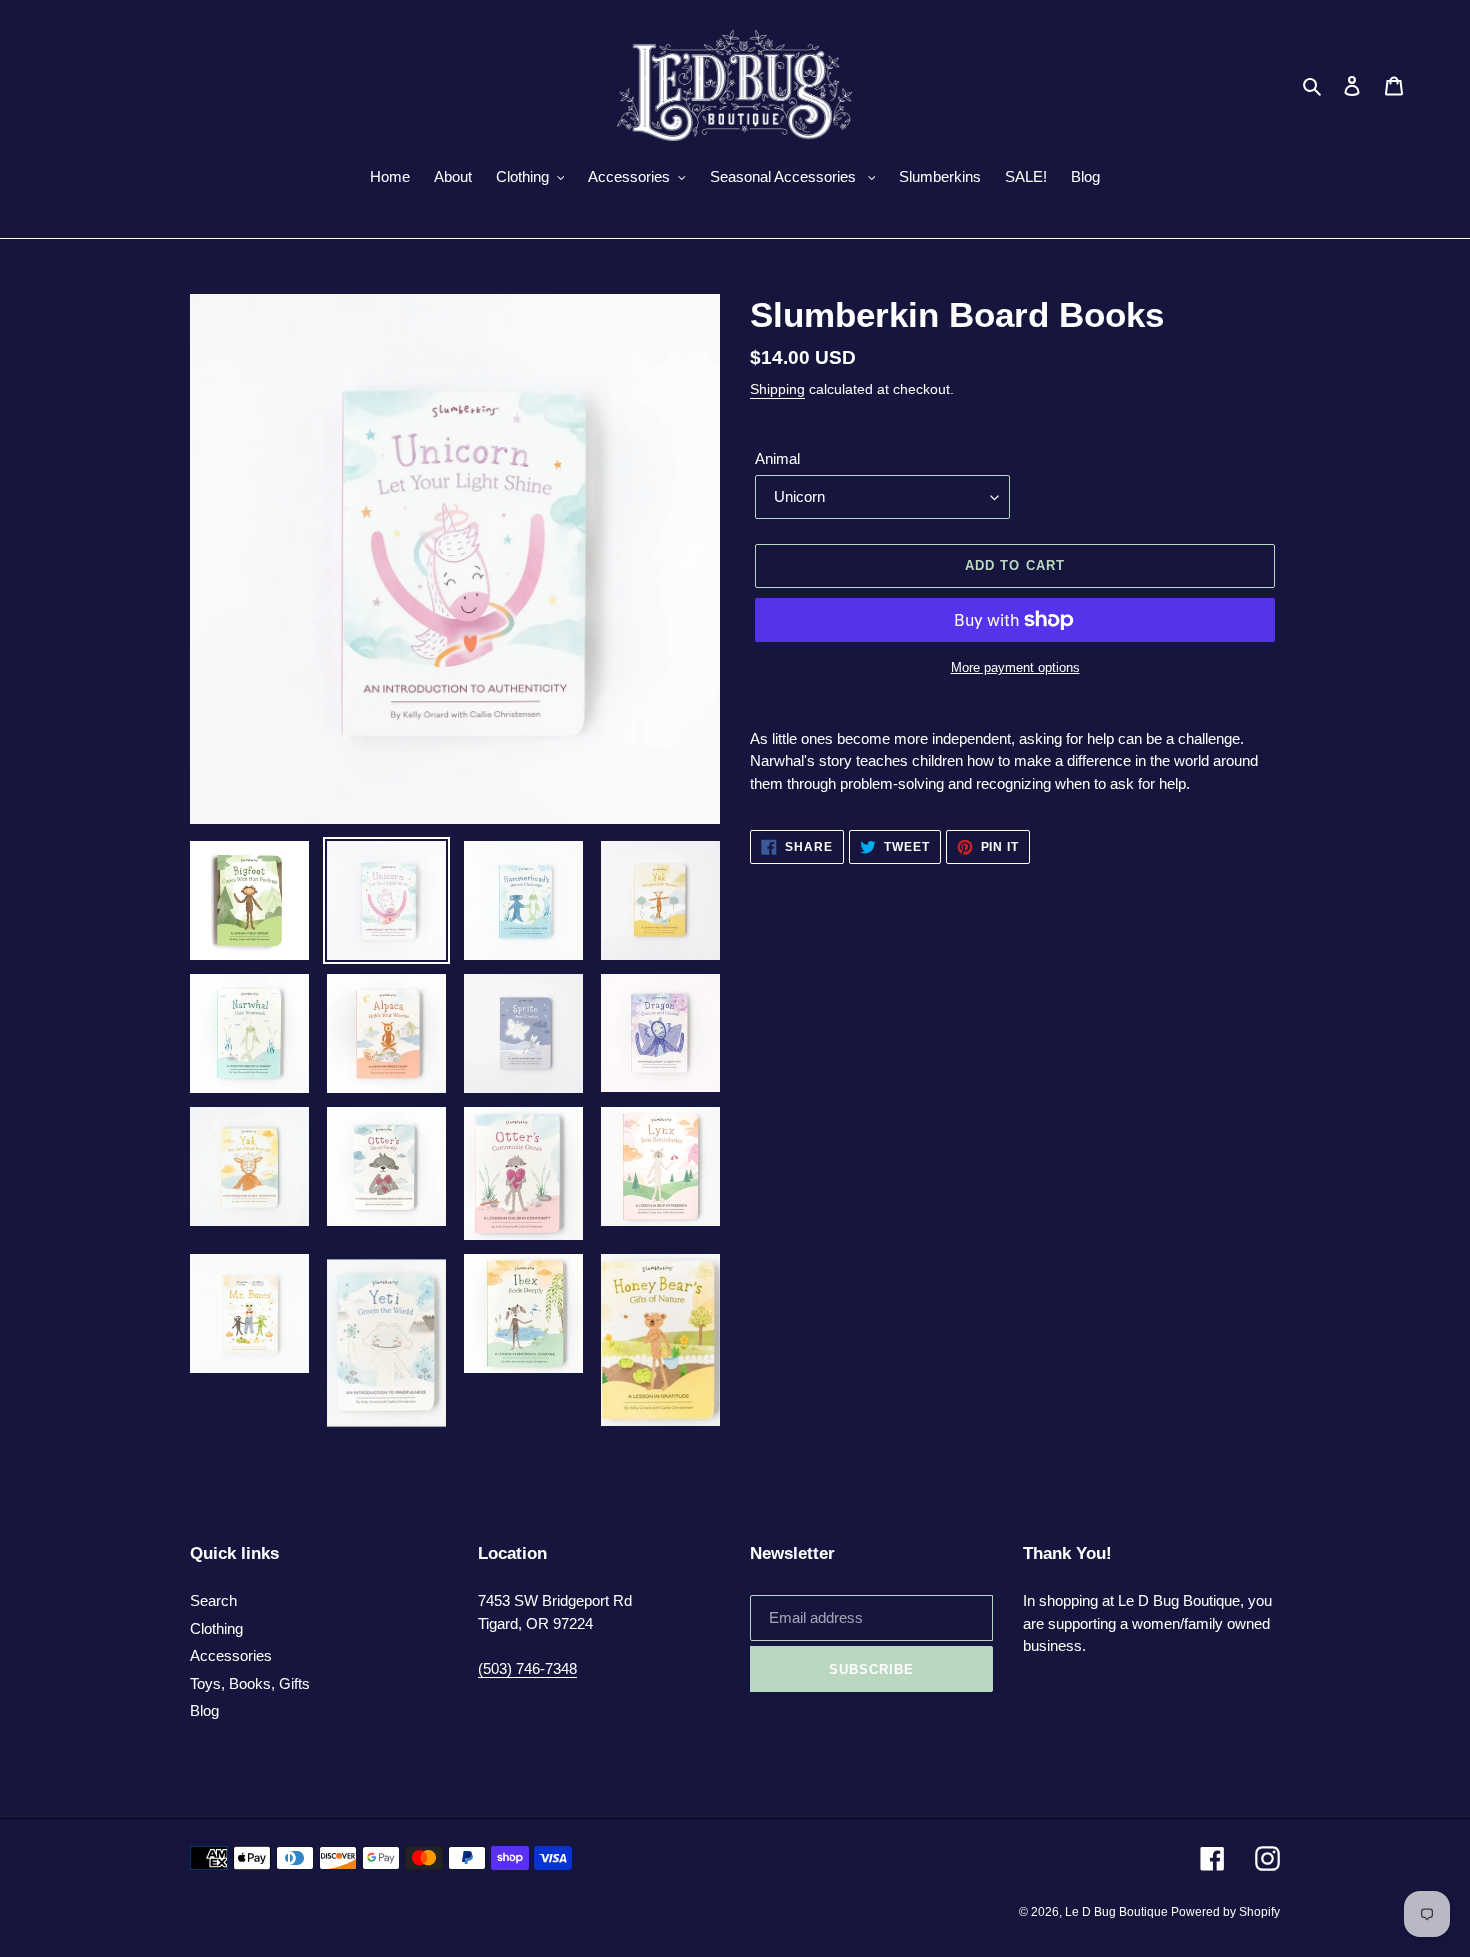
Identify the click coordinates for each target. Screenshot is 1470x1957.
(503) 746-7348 (527, 1668)
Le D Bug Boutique (1118, 1912)
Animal (777, 458)
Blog (204, 1710)
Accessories (231, 1655)
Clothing (216, 1628)
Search (213, 1600)
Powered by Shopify (1225, 1912)
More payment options (1015, 667)
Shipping (777, 389)
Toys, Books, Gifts (250, 1683)
